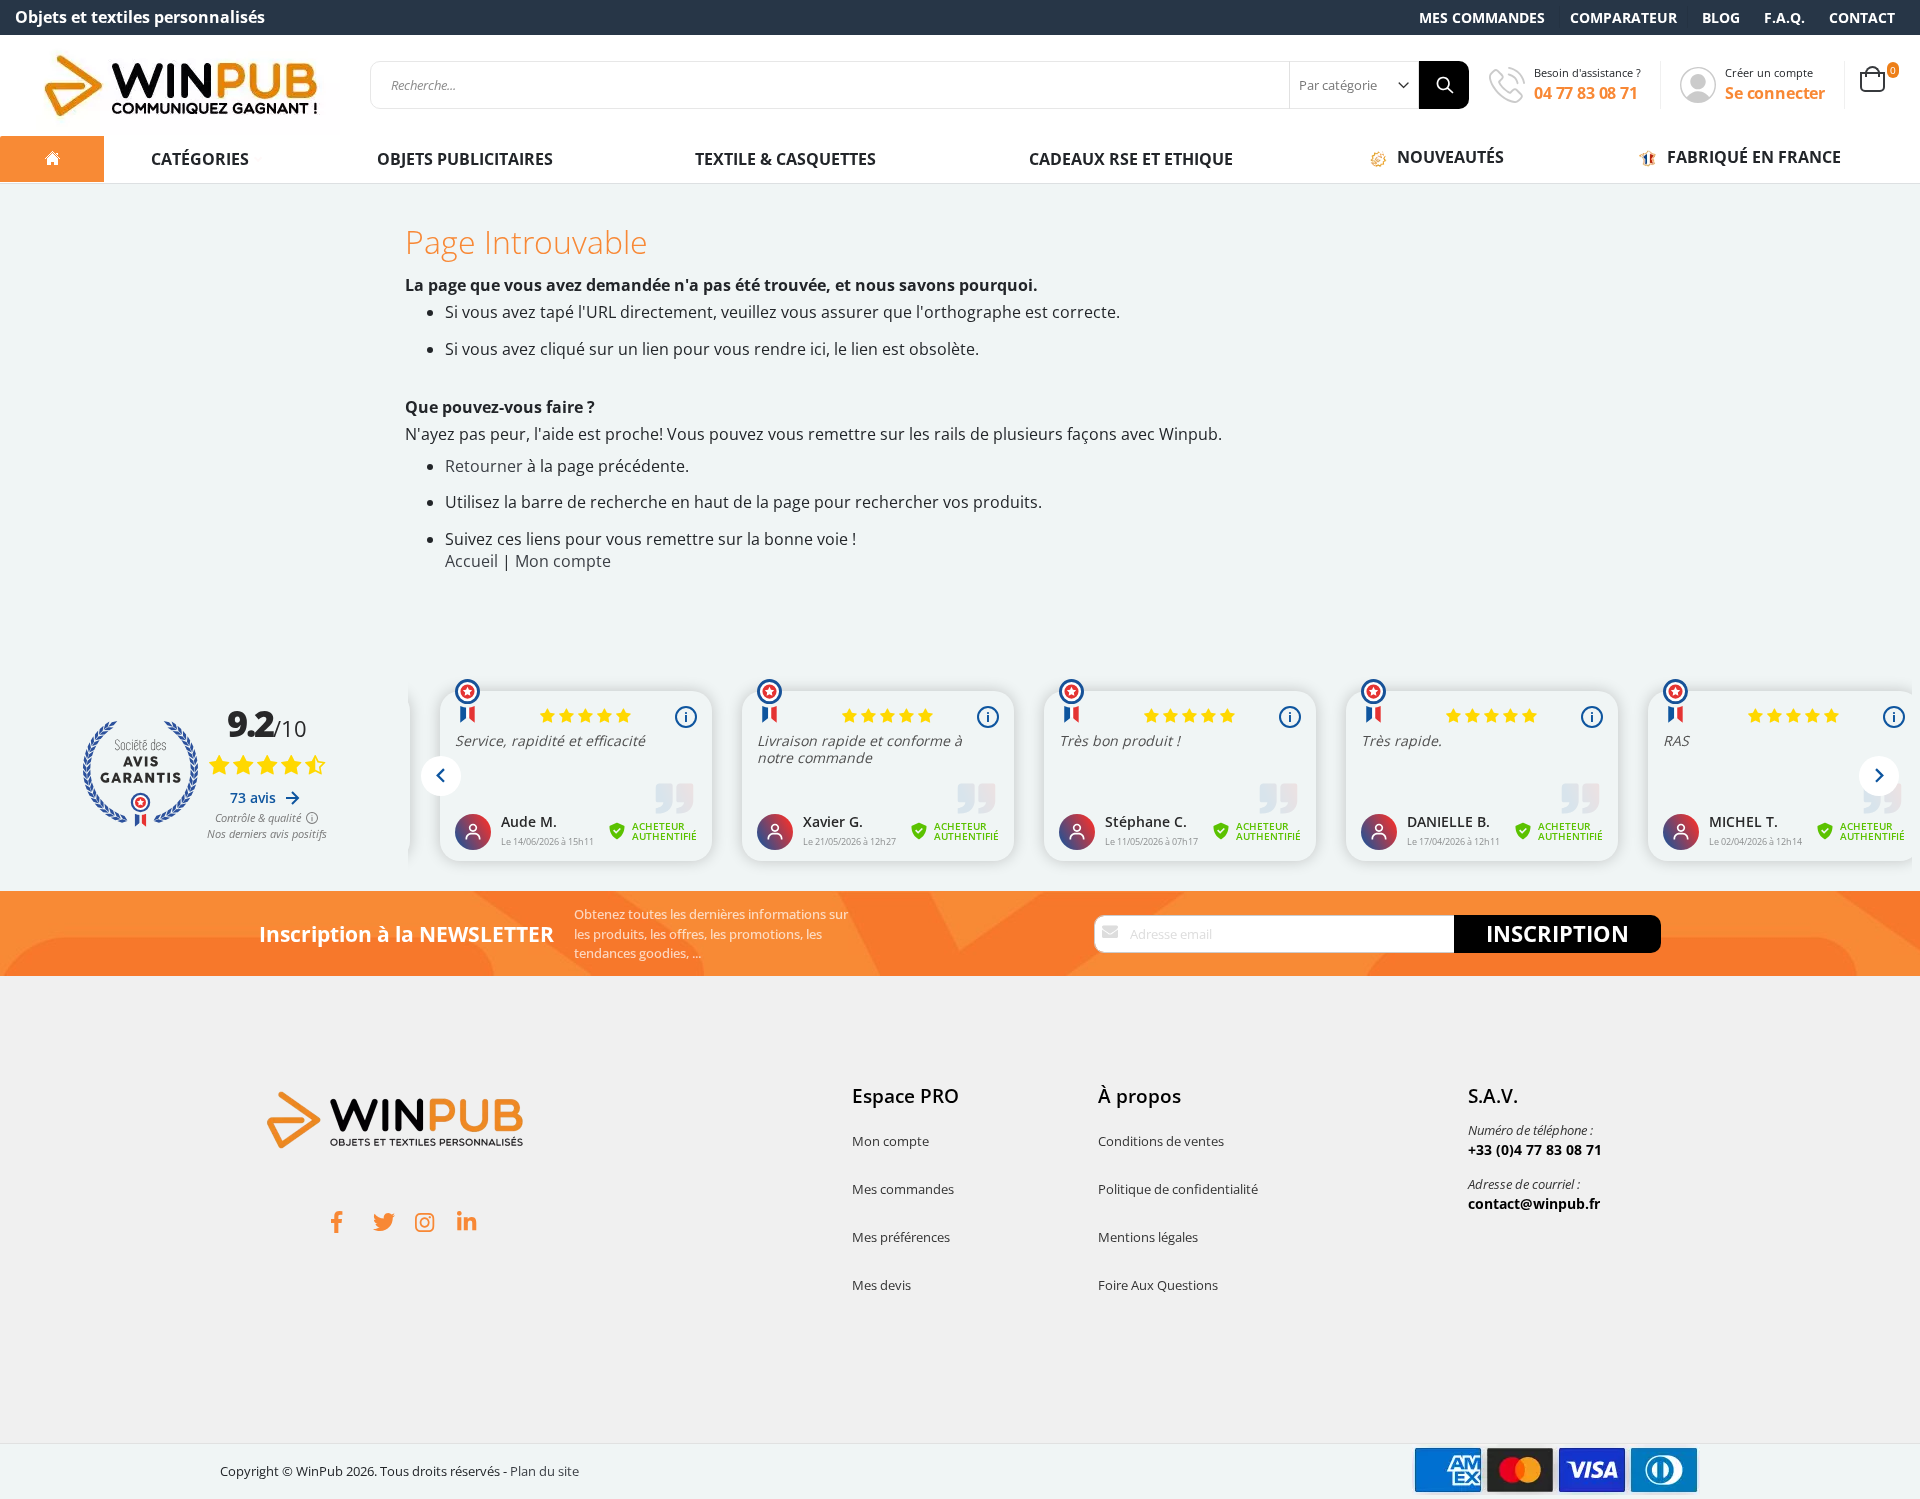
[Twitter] (394, 1225)
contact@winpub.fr (1534, 1203)
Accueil (471, 561)
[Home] (52, 159)
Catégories (202, 159)
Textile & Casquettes (785, 159)
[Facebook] (352, 1225)
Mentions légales (1148, 1237)
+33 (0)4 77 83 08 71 (1535, 1149)
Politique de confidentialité (1178, 1189)
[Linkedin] (478, 1225)
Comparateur (1623, 17)
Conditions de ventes (1161, 1141)
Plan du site (544, 1471)
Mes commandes (1482, 17)
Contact (1862, 17)
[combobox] (919, 85)
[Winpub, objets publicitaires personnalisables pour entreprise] (180, 85)
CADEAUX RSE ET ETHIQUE (1131, 159)
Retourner (484, 466)
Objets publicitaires (465, 159)
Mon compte (563, 561)
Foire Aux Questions (1158, 1285)
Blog (1721, 17)
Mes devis (881, 1285)
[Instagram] (436, 1225)
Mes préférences (901, 1237)
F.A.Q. (1784, 17)
